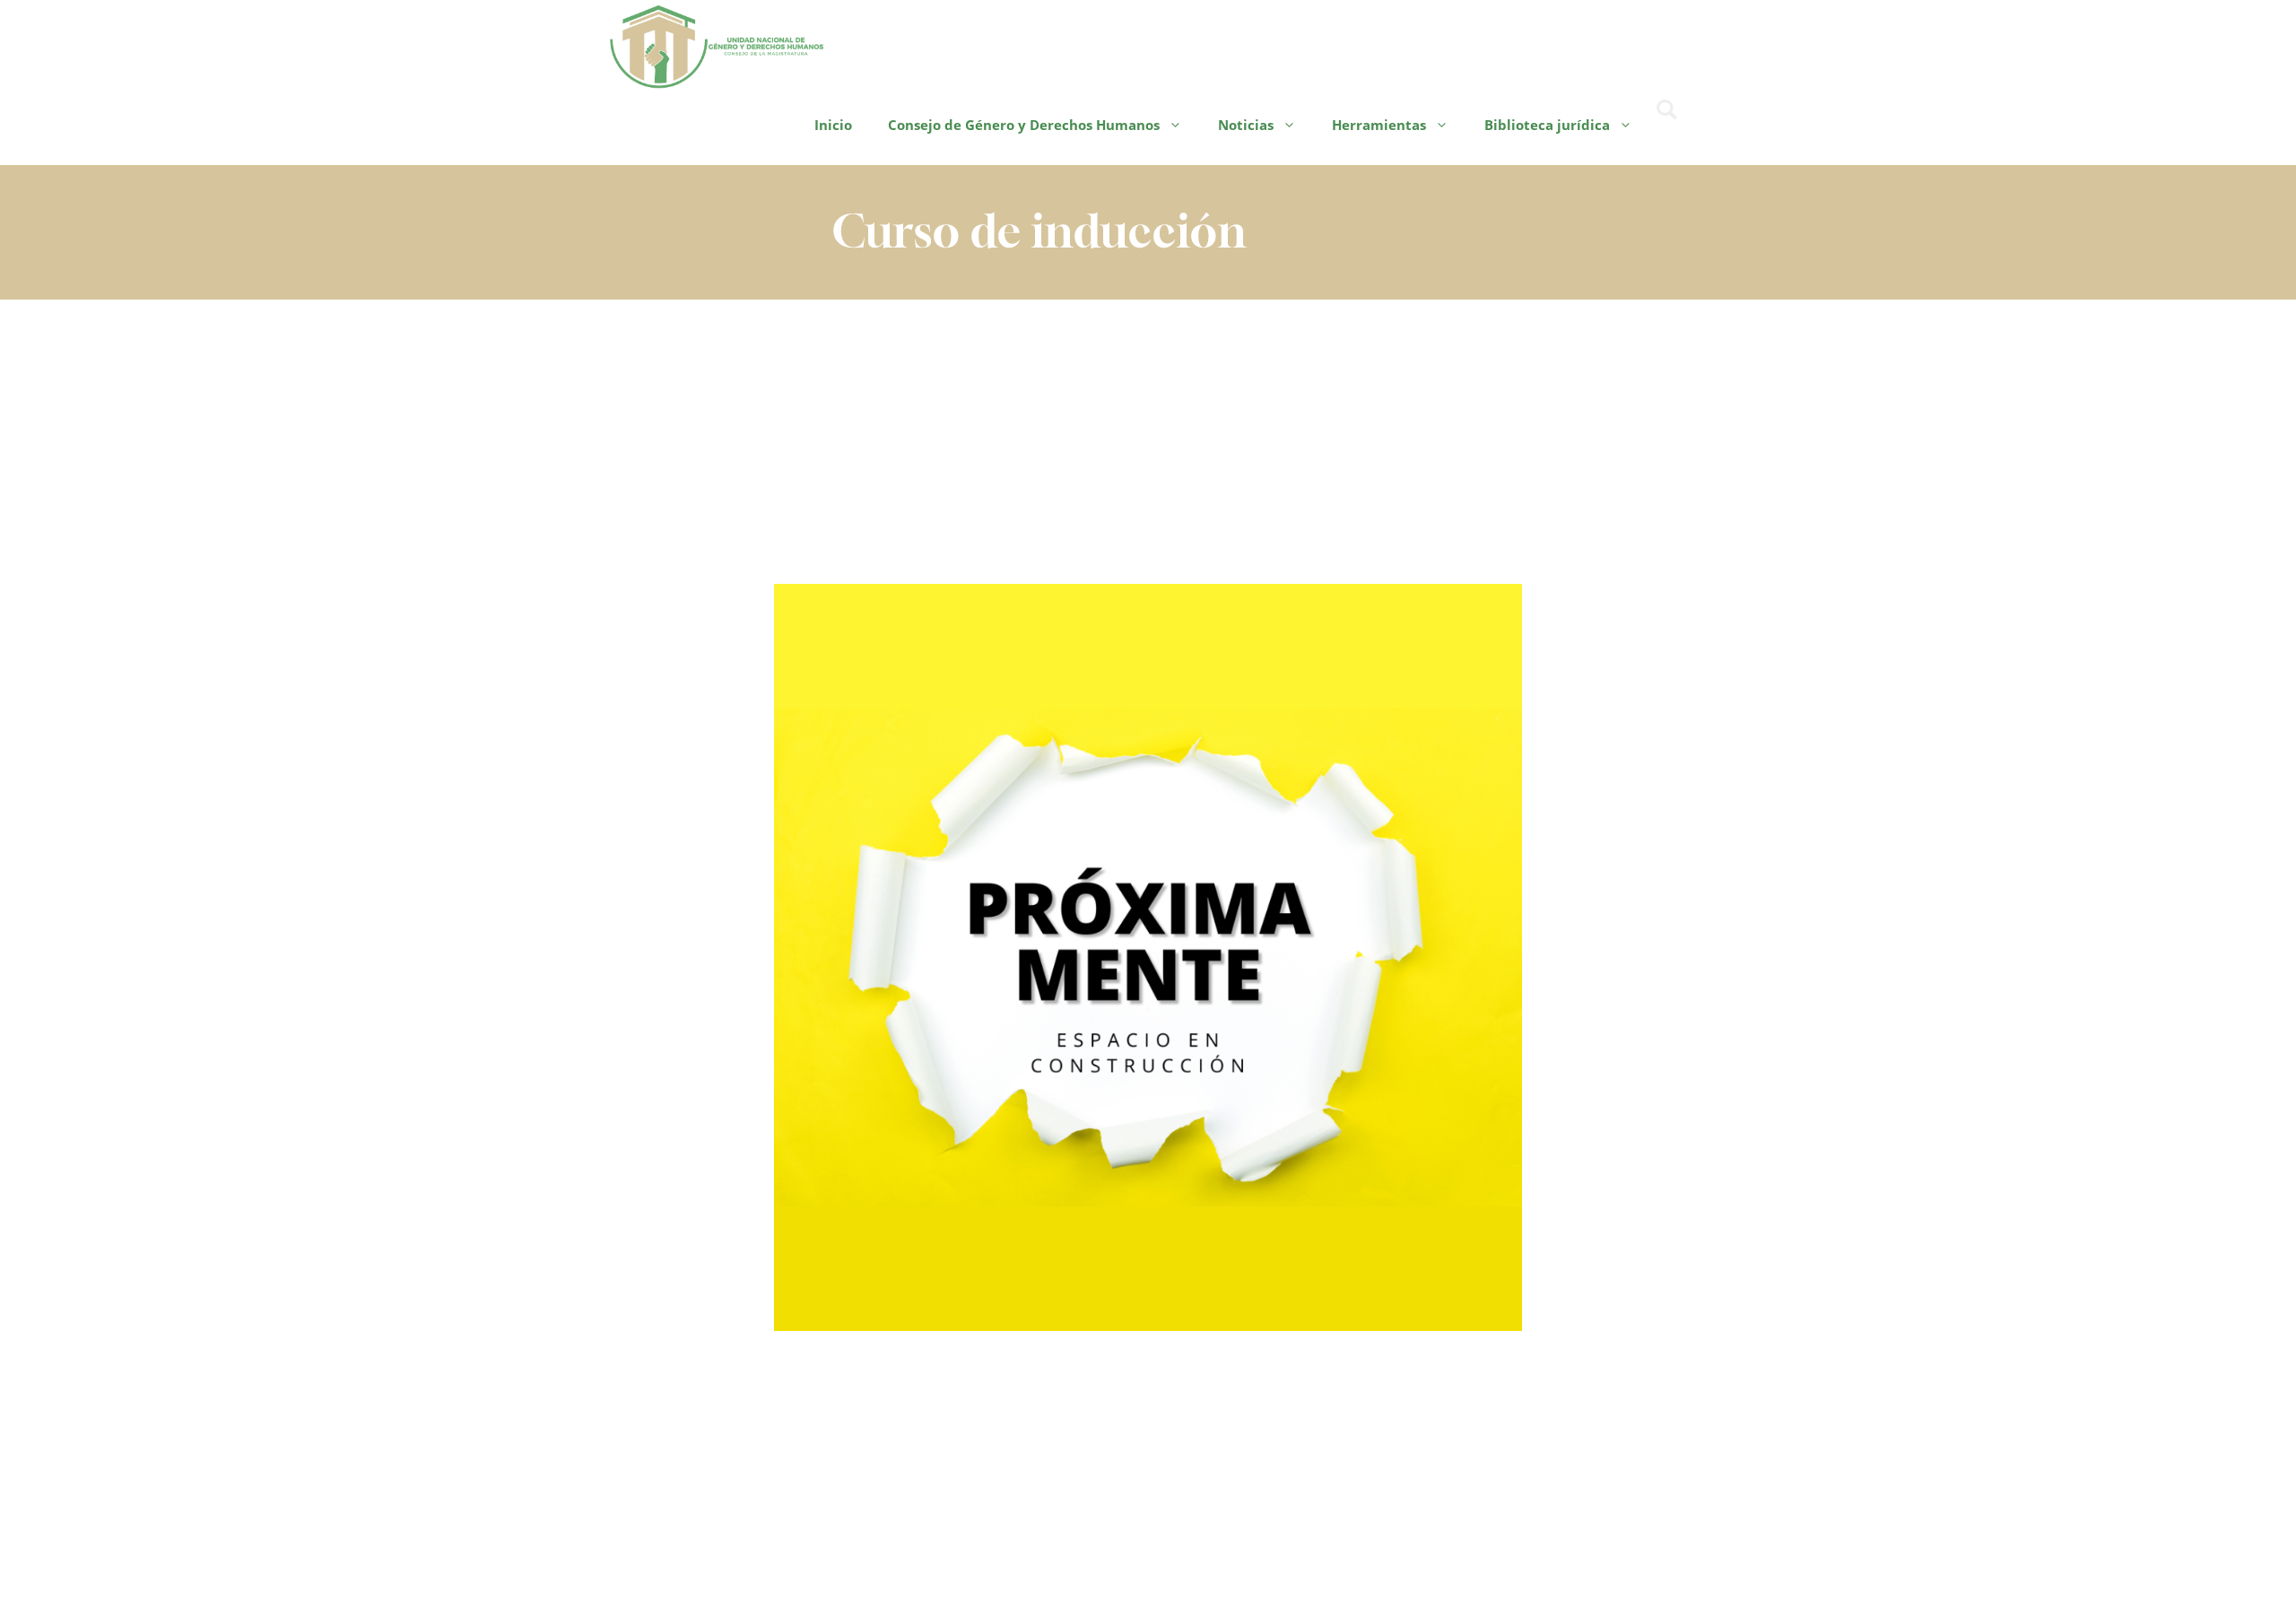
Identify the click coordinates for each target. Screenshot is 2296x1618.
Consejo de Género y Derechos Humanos (1024, 125)
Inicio (833, 125)
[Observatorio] (717, 44)
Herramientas (1379, 125)
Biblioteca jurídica (1547, 125)
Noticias (1246, 125)
